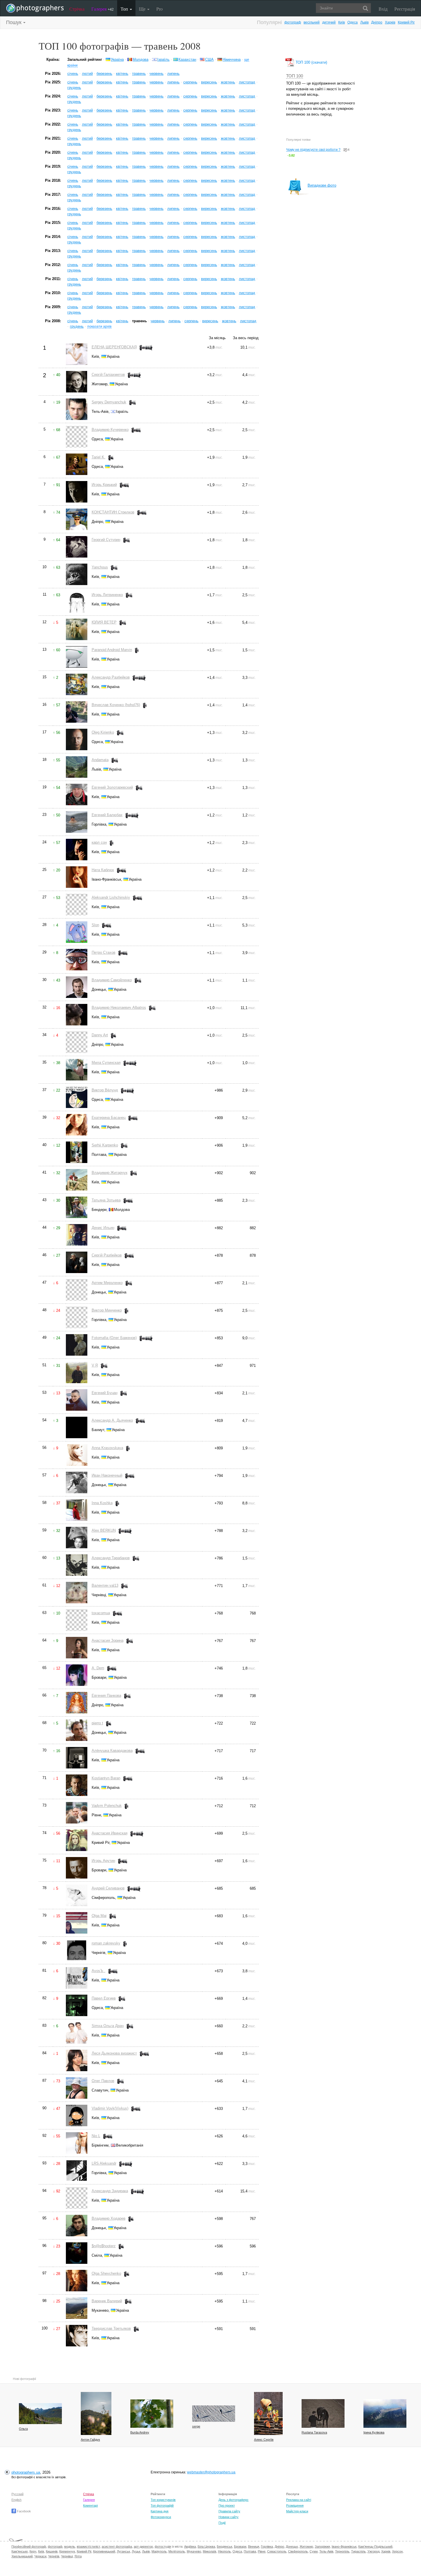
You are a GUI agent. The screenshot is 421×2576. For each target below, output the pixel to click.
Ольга (23, 2429)
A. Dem (98, 1668)
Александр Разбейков (111, 677)
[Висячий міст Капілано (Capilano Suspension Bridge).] (40, 2414)
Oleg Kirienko (103, 732)
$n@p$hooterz (104, 2246)
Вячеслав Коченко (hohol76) (116, 705)
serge (196, 2426)
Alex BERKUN (104, 1530)
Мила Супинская (106, 1063)
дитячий (329, 22)
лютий (87, 74)
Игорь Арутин (103, 1861)
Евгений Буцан (105, 1393)
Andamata (100, 760)
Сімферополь (298, 2551)
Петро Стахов (104, 952)
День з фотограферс (234, 2500)
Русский (17, 2494)
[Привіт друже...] (323, 2413)
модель (70, 2546)
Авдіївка (190, 2546)
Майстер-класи (297, 2511)
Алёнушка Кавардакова (112, 1751)
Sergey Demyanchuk (109, 402)
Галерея (103, 9)
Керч (33, 2551)
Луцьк (136, 2551)
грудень (74, 88)
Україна (117, 59)
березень (104, 74)
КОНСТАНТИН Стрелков (113, 512)
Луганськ (123, 2551)
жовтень (228, 82)
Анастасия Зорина (108, 1640)
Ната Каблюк (103, 870)
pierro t (97, 1723)
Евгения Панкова (106, 1695)
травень (139, 74)
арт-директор (143, 2546)
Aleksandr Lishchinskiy (111, 897)
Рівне (262, 2551)
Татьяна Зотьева (106, 1200)
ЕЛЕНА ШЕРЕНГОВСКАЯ (114, 347)
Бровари (240, 2546)
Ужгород (373, 2551)
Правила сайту (229, 2511)
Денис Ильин (103, 1228)
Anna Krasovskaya (107, 1448)
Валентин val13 (105, 1585)
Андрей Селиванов (108, 1888)
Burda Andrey (140, 2432)
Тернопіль (342, 2551)
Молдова (140, 59)
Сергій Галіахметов (108, 375)
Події (222, 2523)
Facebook (23, 2511)
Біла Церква (206, 2546)
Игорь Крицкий (104, 485)
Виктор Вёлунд (105, 1090)
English (16, 2500)
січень (73, 74)
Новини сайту (229, 2517)
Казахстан (187, 59)
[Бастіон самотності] (385, 2413)
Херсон (397, 2551)
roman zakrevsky (106, 1943)
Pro (160, 9)
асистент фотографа (117, 2546)
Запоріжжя (322, 2546)
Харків (390, 22)
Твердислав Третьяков (111, 2328)
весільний (312, 22)
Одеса (353, 22)
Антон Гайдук (90, 2440)
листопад (247, 82)
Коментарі (90, 2505)
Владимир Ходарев (109, 2218)
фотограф (293, 22)
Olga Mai (99, 1916)
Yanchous (100, 567)
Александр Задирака (110, 2191)
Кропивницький (104, 2551)
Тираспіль (358, 2551)
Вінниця (254, 2546)
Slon (95, 925)
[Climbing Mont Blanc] (214, 2414)
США (209, 59)
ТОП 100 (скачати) (311, 62)
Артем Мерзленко (107, 1283)
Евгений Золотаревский (112, 787)
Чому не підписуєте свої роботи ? (313, 150)
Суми (314, 2551)
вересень (209, 82)
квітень (122, 74)
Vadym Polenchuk (107, 1806)
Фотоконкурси (161, 2517)
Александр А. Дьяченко (112, 1420)
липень (173, 74)
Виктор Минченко (107, 1310)
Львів (364, 22)
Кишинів (52, 2551)
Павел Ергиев (104, 1998)
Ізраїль (163, 59)
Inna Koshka (102, 1503)
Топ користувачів (163, 2500)
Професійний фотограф (29, 2546)
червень (157, 74)
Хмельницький (22, 2556)
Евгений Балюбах (107, 815)
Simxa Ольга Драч (108, 2026)
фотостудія (163, 2546)
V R (95, 1365)
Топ (125, 9)
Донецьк (292, 2546)
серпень (190, 82)
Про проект (227, 2505)
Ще (143, 9)
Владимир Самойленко (112, 980)
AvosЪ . (99, 1971)
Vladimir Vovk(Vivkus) (110, 2108)
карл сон (99, 842)
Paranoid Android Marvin (112, 650)
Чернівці (67, 2556)
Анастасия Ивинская (110, 1833)
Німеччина (232, 59)
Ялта (78, 2556)
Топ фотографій (162, 2505)
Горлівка (267, 2546)
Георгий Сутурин (106, 540)
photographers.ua (26, 2472)
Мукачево (194, 2551)
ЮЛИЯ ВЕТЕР (104, 622)
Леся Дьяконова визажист (114, 2053)
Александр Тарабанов (111, 1558)
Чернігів (54, 2556)
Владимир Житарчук (110, 1173)
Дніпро (377, 22)
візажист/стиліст (88, 2546)
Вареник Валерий (107, 2301)
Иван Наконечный (107, 1475)
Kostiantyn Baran (106, 1778)
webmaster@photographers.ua (211, 2472)
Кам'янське (20, 2551)
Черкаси (40, 2556)
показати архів (99, 326)
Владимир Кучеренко (110, 430)
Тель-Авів (326, 2551)
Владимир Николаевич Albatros (119, 1007)
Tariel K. (99, 457)
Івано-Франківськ (344, 2546)
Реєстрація (405, 9)
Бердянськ (225, 2546)
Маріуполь (159, 2551)
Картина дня (160, 2511)
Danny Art (100, 1035)
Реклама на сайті (299, 2500)
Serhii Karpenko (105, 1145)
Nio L (96, 2136)
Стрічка (77, 9)
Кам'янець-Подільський (375, 2546)
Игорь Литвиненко (107, 595)
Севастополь (277, 2551)
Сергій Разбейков (107, 1255)
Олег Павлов (103, 2081)
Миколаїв (209, 2551)
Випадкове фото (322, 185)
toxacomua (101, 1613)
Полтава (250, 2551)
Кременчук (67, 2551)
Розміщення (295, 2505)
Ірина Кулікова (374, 2432)
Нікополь (224, 2551)
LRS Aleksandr (104, 2163)
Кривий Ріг (406, 22)
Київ (342, 22)
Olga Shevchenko (106, 2273)
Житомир (306, 2546)
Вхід (383, 9)
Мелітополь (177, 2551)
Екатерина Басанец (109, 1118)
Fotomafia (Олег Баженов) (114, 1338)
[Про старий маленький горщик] (268, 2413)
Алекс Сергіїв (264, 2440)
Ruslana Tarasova (314, 2432)
